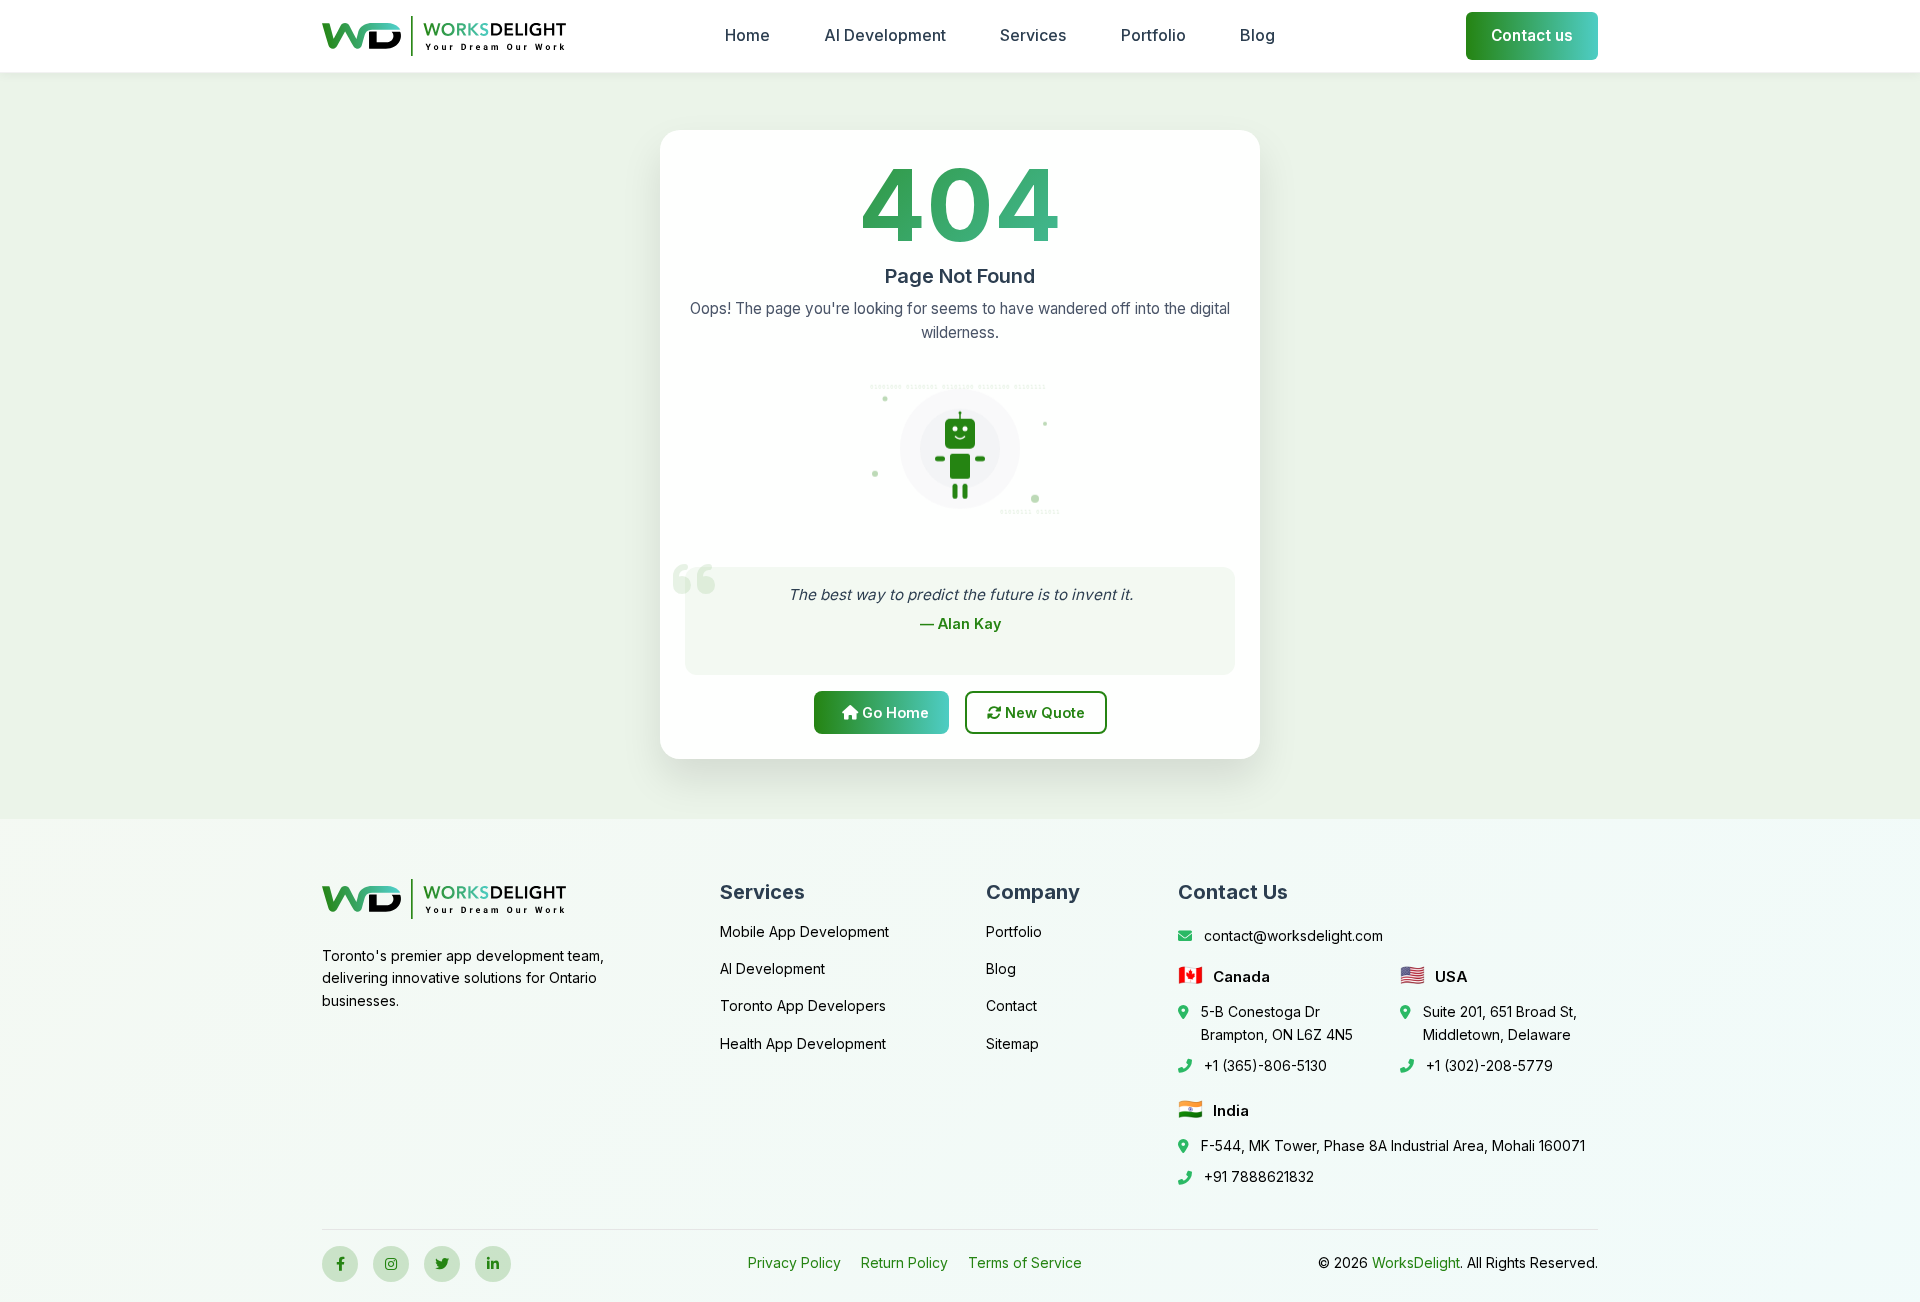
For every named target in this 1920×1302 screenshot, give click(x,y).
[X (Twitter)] (442, 1264)
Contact (1011, 1005)
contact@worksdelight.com (1293, 935)
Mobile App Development (804, 931)
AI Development (885, 35)
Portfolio (1153, 35)
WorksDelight (1416, 1262)
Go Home (893, 712)
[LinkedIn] (493, 1264)
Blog (1257, 35)
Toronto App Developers (803, 1005)
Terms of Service (1025, 1262)
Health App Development (803, 1043)
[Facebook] (340, 1264)
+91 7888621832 (1259, 1176)
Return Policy (904, 1262)
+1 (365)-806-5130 (1265, 1065)
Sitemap (1012, 1043)
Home (747, 35)
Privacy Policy (794, 1262)
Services (1033, 35)
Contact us (1532, 35)
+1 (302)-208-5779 (1489, 1065)
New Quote (1043, 712)
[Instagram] (391, 1264)
